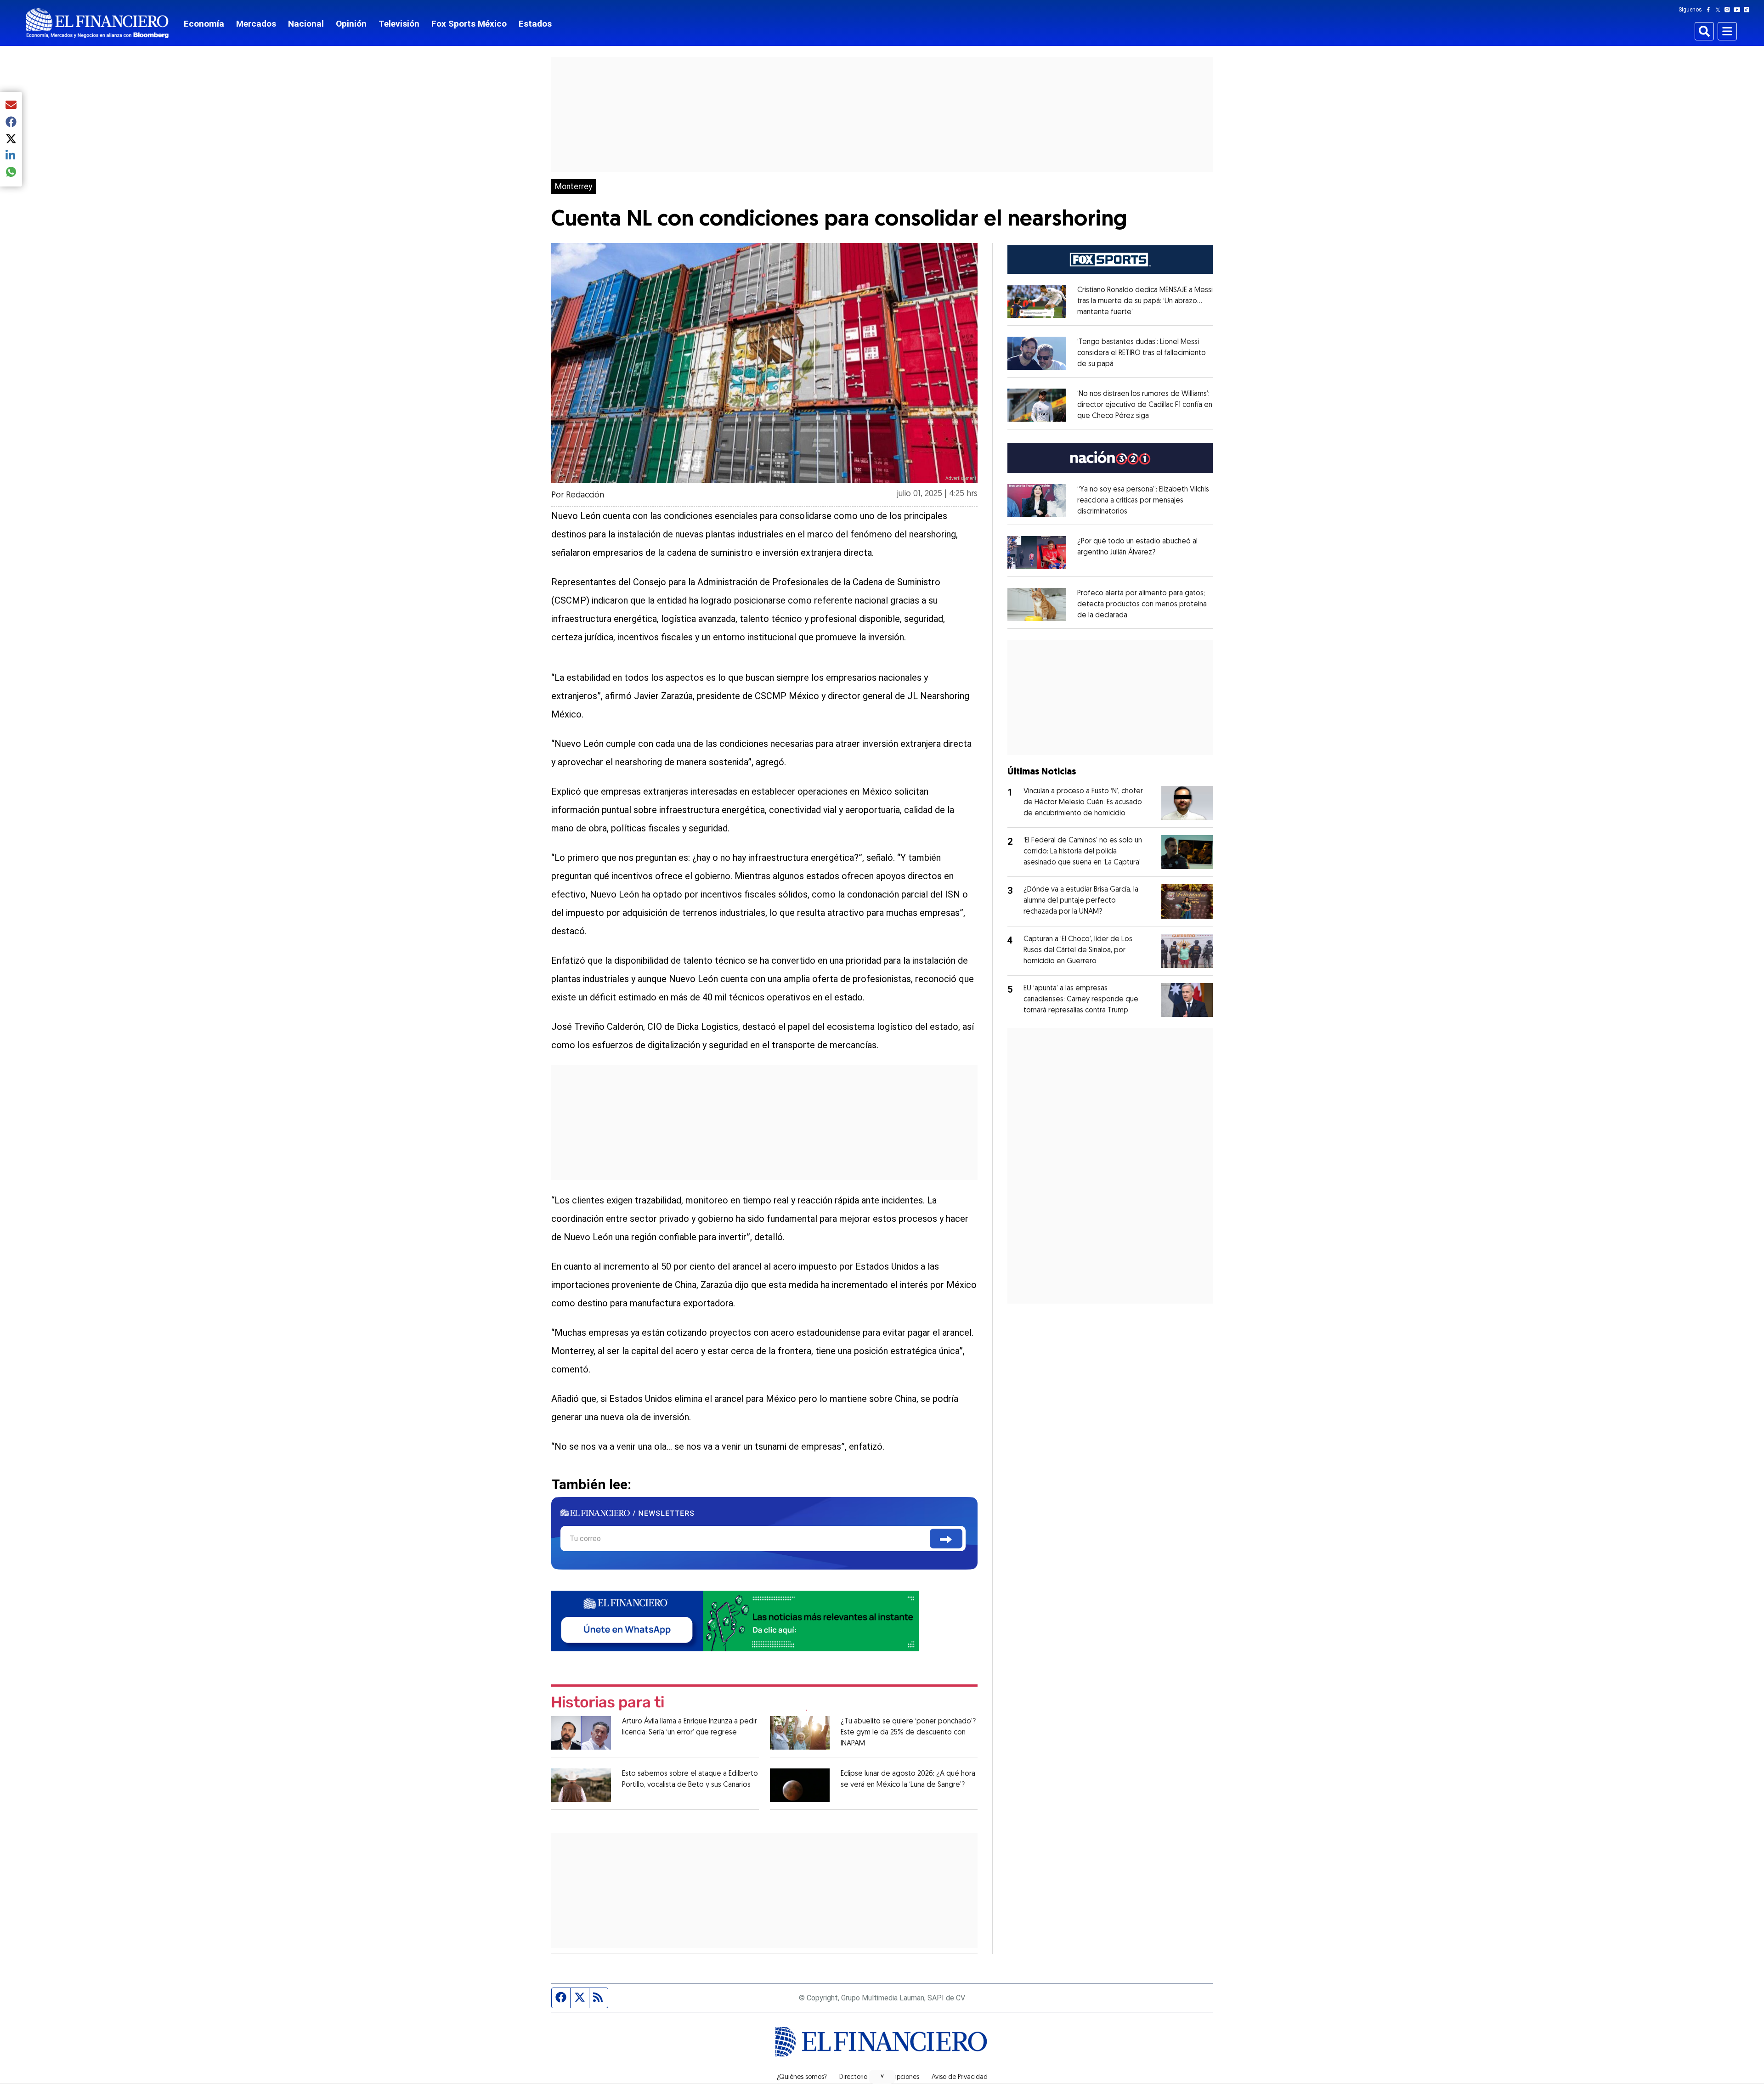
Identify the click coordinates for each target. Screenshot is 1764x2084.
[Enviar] (946, 1539)
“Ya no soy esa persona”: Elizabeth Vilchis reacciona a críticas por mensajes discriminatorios (1143, 501)
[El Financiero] (97, 23)
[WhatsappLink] (735, 1620)
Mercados (256, 24)
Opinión (351, 24)
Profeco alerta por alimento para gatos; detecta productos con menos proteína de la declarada (1142, 604)
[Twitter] (1720, 10)
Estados (535, 24)
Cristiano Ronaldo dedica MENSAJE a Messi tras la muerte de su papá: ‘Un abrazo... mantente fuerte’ (1145, 301)
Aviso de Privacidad (960, 2078)
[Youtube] (1739, 10)
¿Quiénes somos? (802, 2078)
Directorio (853, 2078)
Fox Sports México (469, 24)
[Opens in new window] (1037, 301)
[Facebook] (1710, 10)
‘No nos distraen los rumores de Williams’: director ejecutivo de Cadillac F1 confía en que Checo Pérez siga (1145, 405)
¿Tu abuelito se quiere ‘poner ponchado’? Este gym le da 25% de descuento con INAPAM (908, 1733)
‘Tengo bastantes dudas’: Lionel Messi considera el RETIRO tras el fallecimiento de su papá (1142, 353)
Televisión (399, 24)
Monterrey (574, 186)
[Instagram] (1729, 10)
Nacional (306, 24)
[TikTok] (1748, 10)
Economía (204, 24)
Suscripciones (899, 2078)
